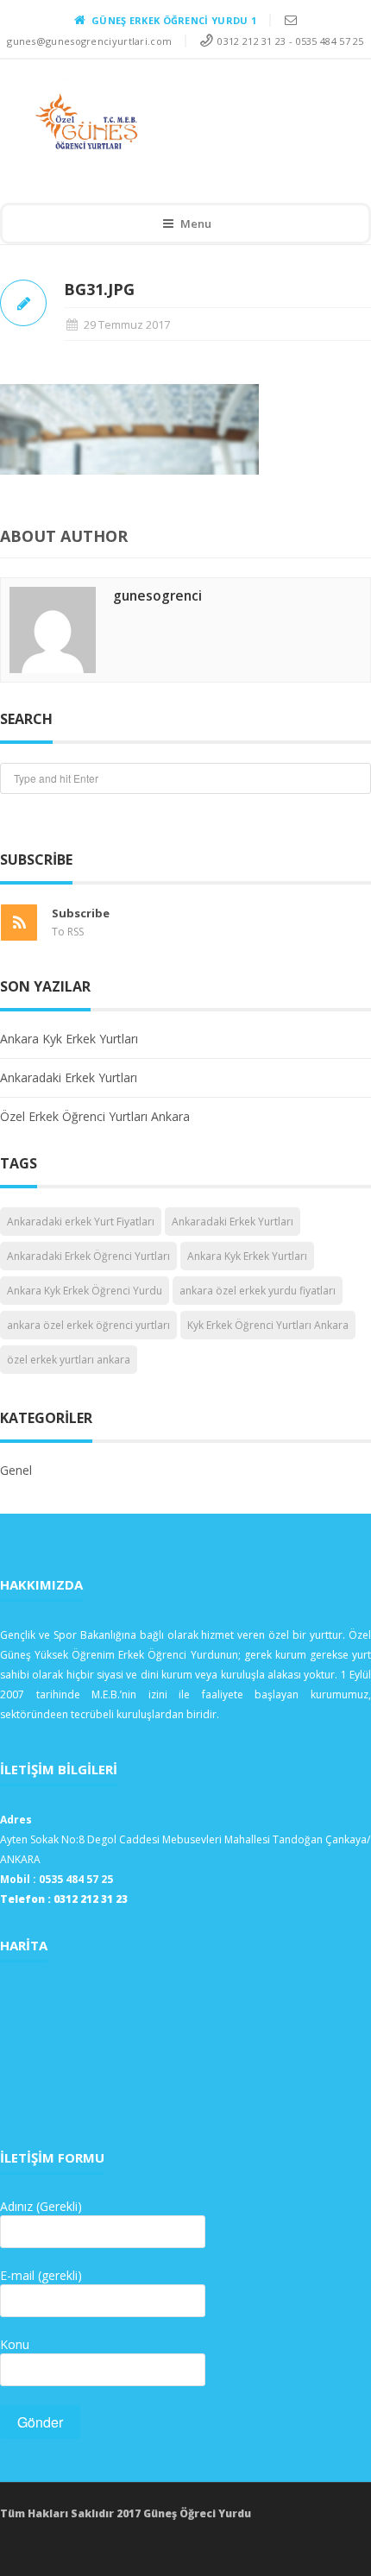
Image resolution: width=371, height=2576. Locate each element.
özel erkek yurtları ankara (69, 1360)
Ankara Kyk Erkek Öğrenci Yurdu (85, 1291)
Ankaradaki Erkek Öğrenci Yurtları (88, 1256)
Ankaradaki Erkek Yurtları (69, 1077)
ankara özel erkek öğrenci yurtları (88, 1325)
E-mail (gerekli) (41, 2275)
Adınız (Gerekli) (41, 2206)
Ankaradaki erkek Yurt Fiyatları (81, 1222)
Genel (16, 1470)
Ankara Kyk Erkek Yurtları (69, 1039)
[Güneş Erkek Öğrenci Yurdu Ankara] (173, 122)
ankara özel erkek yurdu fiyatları (258, 1291)
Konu (15, 2344)
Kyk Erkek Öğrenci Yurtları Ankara (268, 1325)
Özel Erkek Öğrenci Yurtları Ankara (95, 1116)
